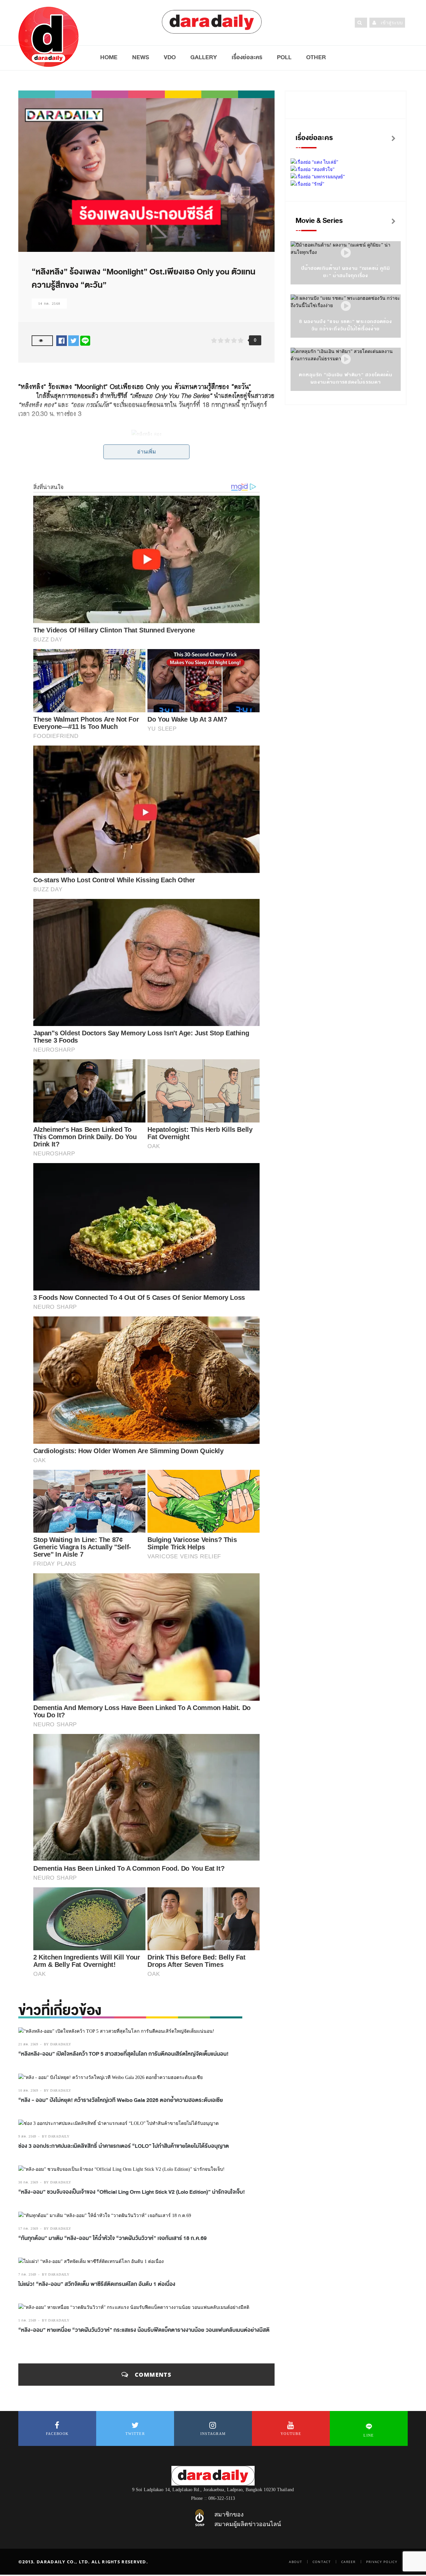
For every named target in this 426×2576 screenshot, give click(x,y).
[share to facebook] (62, 341)
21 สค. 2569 (28, 2044)
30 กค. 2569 (28, 2182)
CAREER (348, 2562)
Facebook (57, 2434)
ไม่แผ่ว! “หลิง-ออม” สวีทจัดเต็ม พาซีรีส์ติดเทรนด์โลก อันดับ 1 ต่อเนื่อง (97, 2284)
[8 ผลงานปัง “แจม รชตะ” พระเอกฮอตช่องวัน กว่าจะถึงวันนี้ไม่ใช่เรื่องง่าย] (346, 306)
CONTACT (322, 2562)
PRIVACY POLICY (382, 2562)
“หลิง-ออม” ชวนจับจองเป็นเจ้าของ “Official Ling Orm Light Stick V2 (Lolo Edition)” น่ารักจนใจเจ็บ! (132, 2192)
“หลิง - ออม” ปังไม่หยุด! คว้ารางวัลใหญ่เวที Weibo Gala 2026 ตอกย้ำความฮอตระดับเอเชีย (121, 2100)
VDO (170, 57)
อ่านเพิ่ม (147, 452)
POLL (284, 57)
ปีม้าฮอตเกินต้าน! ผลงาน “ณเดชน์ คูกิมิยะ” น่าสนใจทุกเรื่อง (346, 272)
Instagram (213, 2434)
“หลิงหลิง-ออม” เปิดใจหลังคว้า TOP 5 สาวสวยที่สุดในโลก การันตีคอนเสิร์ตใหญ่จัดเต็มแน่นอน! (123, 2054)
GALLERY (204, 57)
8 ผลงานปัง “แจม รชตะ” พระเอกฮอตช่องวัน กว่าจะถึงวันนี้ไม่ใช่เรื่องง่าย (346, 325)
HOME (109, 57)
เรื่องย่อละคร (247, 57)
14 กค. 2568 (49, 304)
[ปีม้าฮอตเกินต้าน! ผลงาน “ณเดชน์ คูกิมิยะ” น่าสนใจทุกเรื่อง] (346, 253)
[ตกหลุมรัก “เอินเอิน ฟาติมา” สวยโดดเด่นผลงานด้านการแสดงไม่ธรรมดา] (346, 359)
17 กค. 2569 (28, 2229)
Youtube (291, 2434)
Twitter (135, 2434)
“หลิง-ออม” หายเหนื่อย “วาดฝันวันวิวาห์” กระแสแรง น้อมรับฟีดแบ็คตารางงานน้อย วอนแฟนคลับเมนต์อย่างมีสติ (144, 2330)
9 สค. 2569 (27, 2136)
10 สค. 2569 (28, 2090)
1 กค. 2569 (27, 2320)
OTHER (316, 57)
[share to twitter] (74, 341)
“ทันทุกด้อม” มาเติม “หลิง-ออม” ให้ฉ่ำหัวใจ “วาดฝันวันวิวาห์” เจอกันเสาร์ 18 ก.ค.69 (112, 2238)
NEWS (141, 57)
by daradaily (58, 2044)
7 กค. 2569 (27, 2274)
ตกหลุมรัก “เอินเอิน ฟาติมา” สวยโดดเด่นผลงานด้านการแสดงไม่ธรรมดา (346, 378)
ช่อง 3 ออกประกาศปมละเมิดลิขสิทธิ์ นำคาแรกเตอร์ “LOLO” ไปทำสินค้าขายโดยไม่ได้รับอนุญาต (124, 2146)
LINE (369, 2435)
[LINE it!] (85, 341)
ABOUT (296, 2562)
